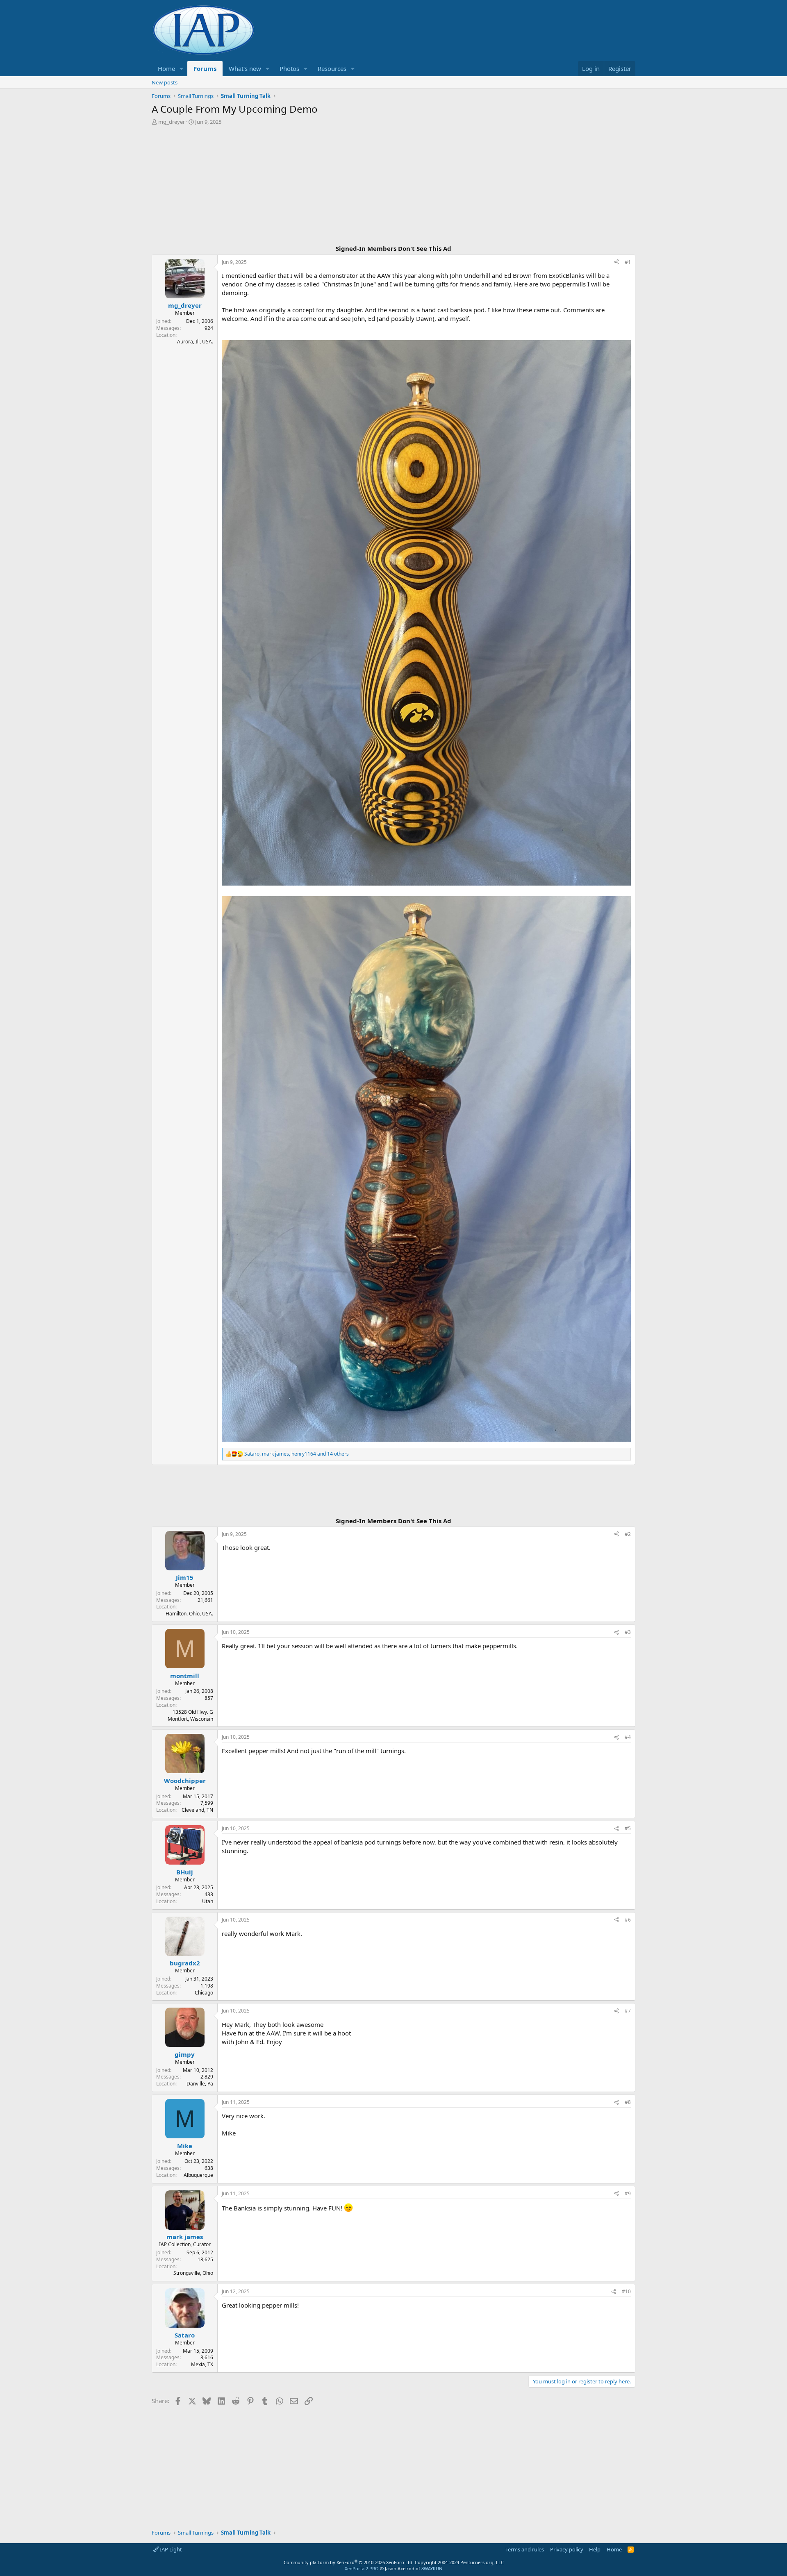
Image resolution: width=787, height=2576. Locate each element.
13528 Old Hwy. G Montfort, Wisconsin (190, 1715)
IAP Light (170, 2549)
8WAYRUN (432, 2568)
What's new (245, 68)
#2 (628, 1534)
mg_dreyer (172, 122)
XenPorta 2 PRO (362, 2568)
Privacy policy (567, 2549)
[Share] (616, 262)
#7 (628, 2011)
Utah (208, 1901)
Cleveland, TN (197, 1810)
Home (166, 68)
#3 (628, 1632)
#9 (628, 2193)
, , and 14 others (297, 1454)
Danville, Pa (200, 2084)
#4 (628, 1737)
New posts (165, 82)
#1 (628, 262)
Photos (289, 68)
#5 (628, 1828)
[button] (182, 69)
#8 (628, 2102)
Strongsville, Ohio (193, 2273)
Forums (205, 68)
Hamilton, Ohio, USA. (189, 1614)
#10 (626, 2291)
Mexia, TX (202, 2364)
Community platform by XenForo (349, 2562)
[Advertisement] (393, 186)
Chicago (204, 1993)
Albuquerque (198, 2175)
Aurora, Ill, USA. (195, 342)
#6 (628, 1920)
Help (595, 2549)
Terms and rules (525, 2549)
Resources (332, 68)
